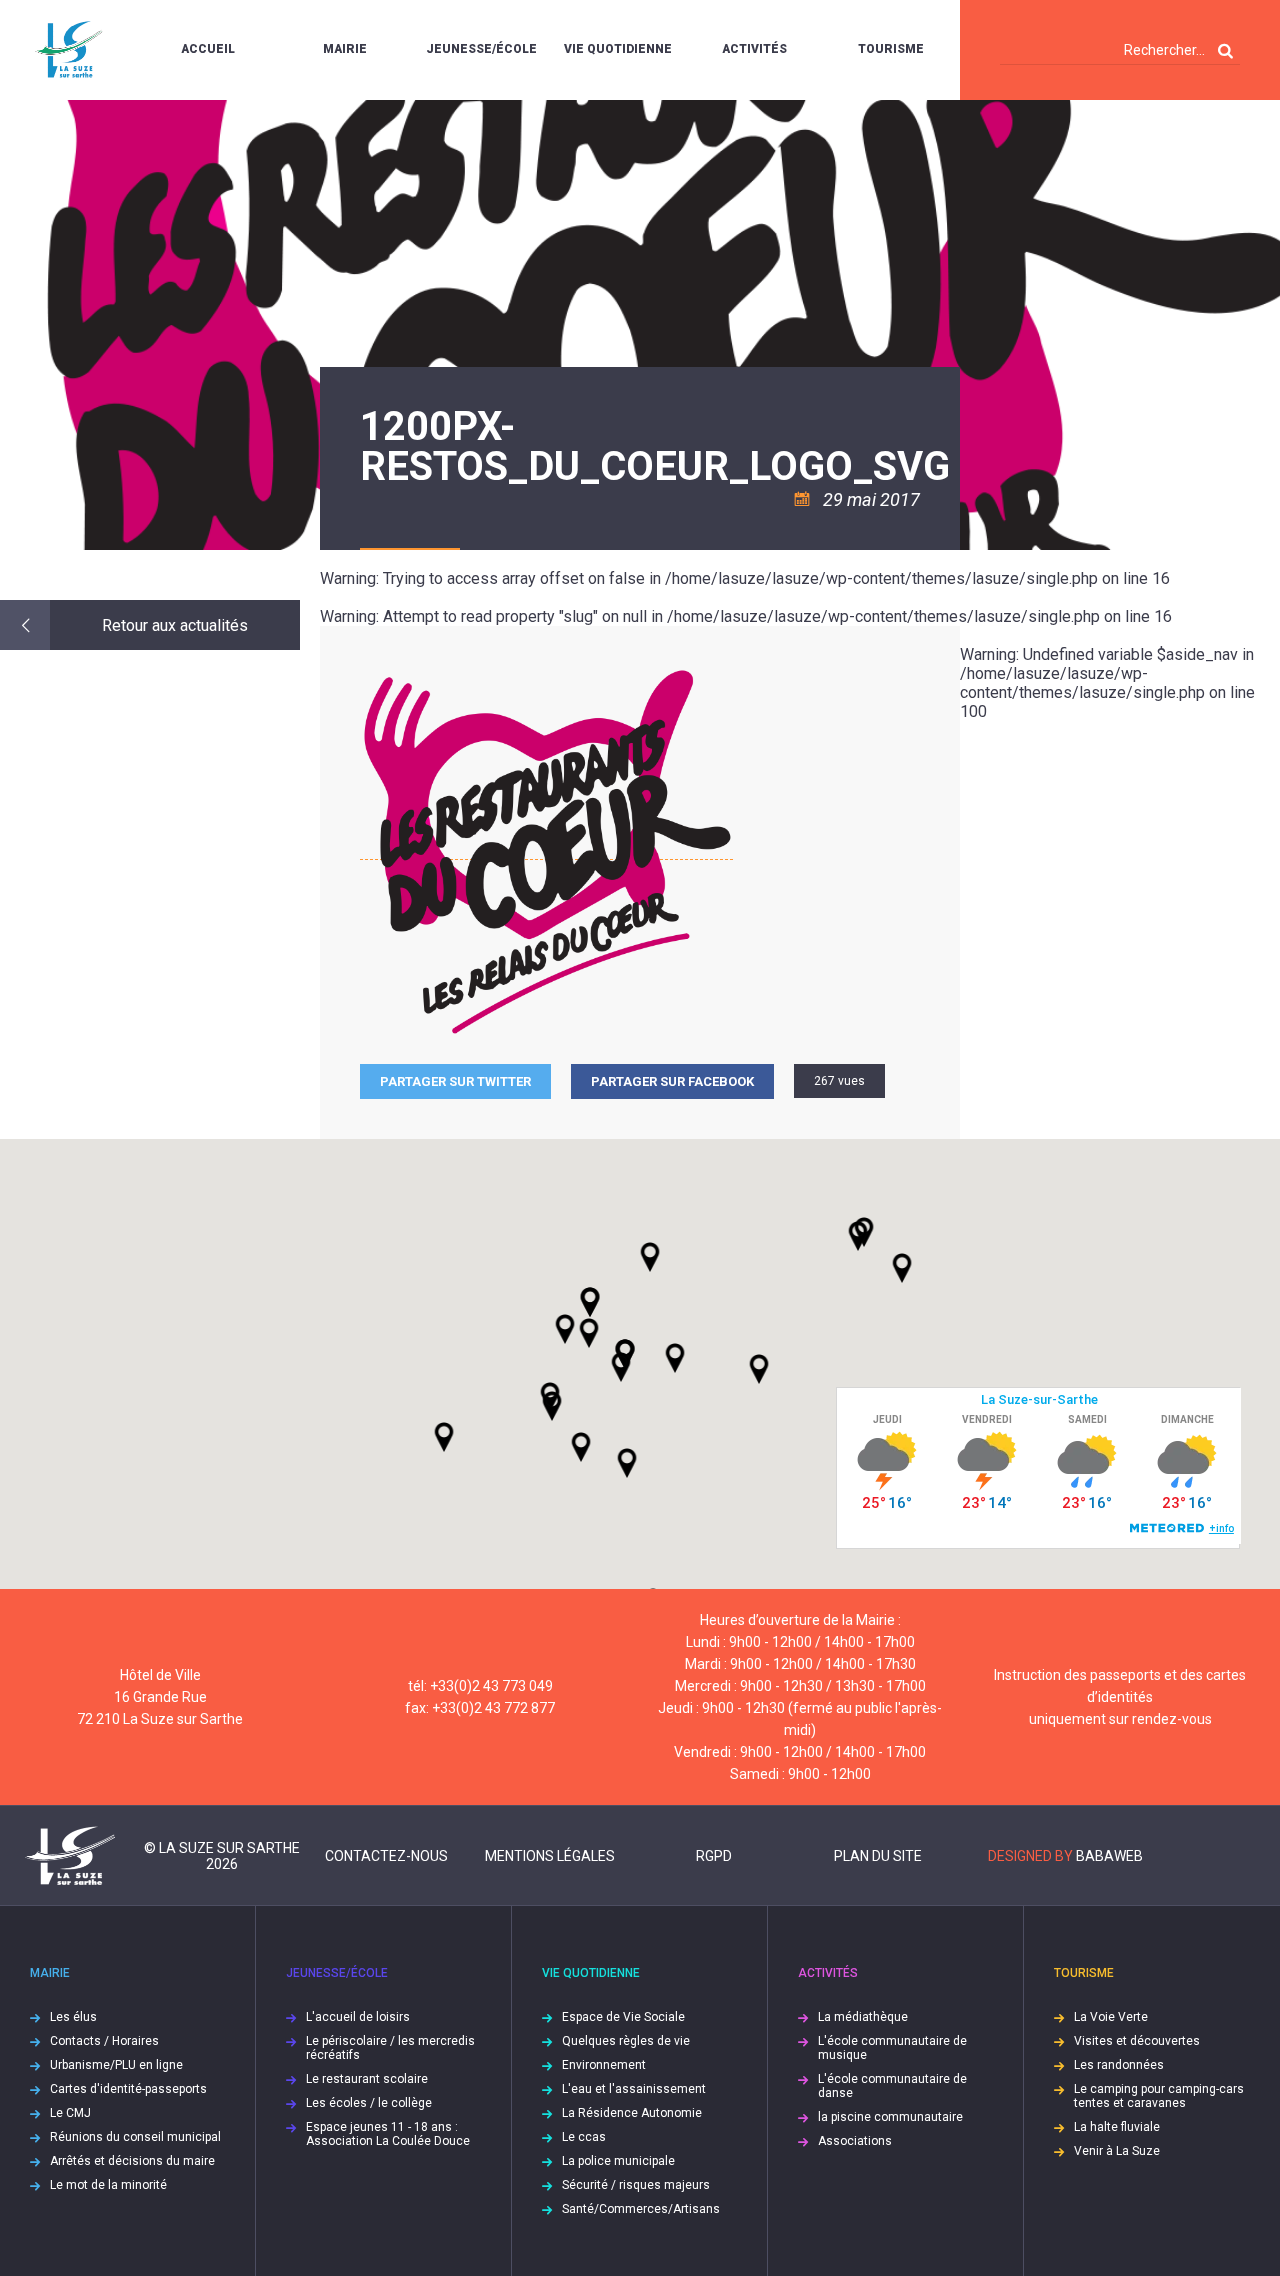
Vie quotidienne (618, 49)
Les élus (73, 2017)
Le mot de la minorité (108, 2185)
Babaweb (1109, 1856)
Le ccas (584, 2137)
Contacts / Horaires (104, 2041)
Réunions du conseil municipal (135, 2137)
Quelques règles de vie (626, 2041)
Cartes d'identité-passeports (128, 2089)
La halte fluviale (1117, 2127)
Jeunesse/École (481, 49)
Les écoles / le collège (369, 2103)
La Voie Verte (1111, 2017)
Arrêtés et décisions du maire (132, 2161)
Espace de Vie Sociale (623, 2017)
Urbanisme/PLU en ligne (116, 2065)
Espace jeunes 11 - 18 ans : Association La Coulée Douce (388, 2134)
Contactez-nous (386, 1856)
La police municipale (618, 2161)
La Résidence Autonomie (632, 2113)
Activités (754, 49)
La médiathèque (863, 2017)
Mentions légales (550, 1856)
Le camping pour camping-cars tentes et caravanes (1159, 2096)
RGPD (714, 1856)
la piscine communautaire (890, 2117)
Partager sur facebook (672, 1081)
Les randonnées (1119, 2065)
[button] (675, 1358)
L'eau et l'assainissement (634, 2089)
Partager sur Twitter (455, 1081)
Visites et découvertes (1137, 2041)
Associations (855, 2141)
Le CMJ (70, 2113)
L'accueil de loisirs (358, 2017)
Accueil (208, 49)
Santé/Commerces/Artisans (641, 2209)
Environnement (604, 2065)
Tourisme (891, 49)
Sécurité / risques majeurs (636, 2185)
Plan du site (878, 1856)
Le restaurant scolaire (367, 2079)
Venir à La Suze (1117, 2151)
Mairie (345, 49)
